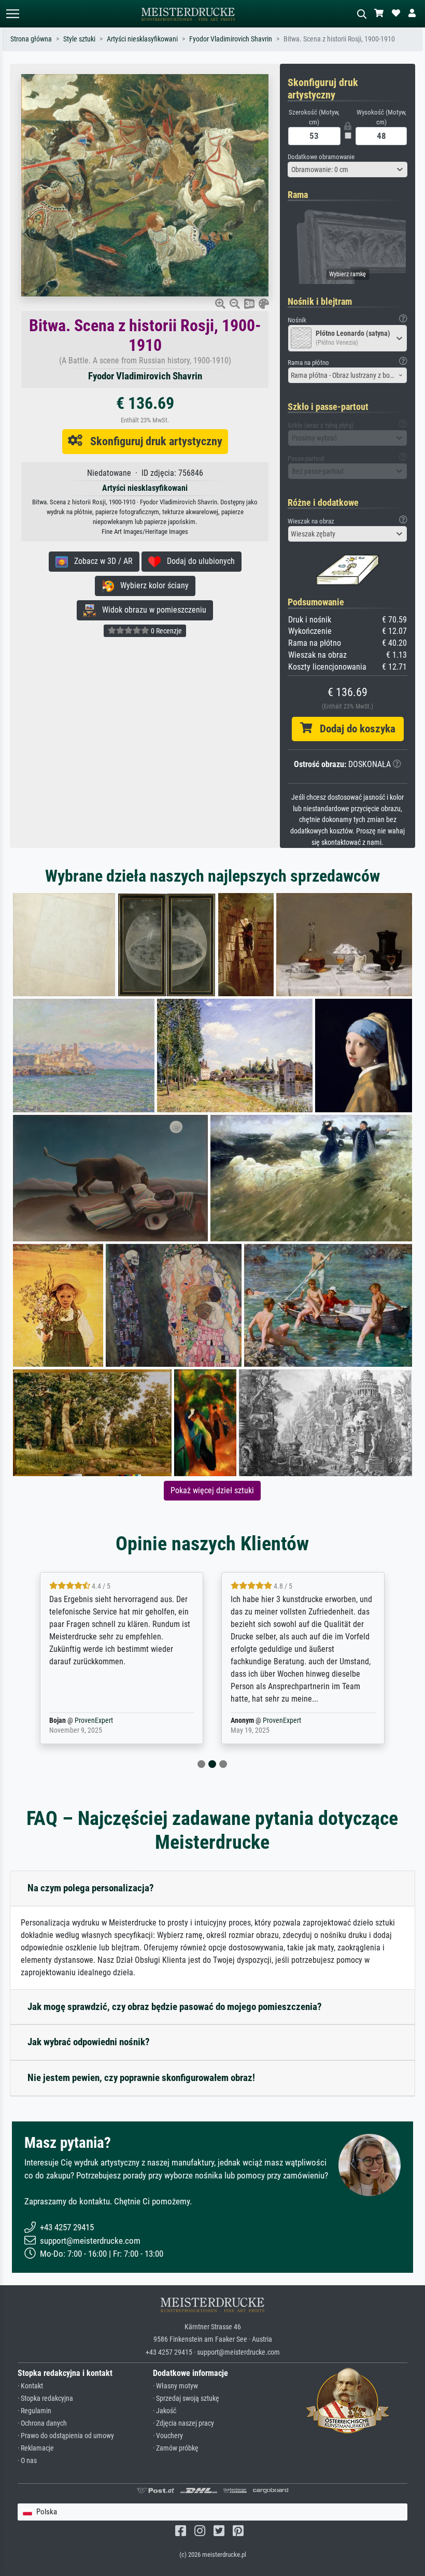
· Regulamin (34, 2411)
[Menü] (12, 14)
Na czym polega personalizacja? (91, 1888)
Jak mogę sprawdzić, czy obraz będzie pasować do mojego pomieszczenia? (175, 2007)
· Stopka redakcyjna (45, 2398)
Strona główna (31, 39)
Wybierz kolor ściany (151, 585)
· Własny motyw (175, 2386)
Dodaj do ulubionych (198, 561)
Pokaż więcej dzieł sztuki (212, 1490)
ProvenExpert (94, 1721)
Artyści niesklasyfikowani (142, 39)
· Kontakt (30, 2386)
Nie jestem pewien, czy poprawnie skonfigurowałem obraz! (141, 2078)
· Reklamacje (36, 2448)
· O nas (27, 2461)
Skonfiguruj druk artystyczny (152, 441)
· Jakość (165, 2411)
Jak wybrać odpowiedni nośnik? (89, 2042)
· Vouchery (168, 2436)
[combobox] (348, 169)
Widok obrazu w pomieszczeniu (151, 610)
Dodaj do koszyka (354, 729)
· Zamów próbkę (176, 2448)
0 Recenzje (166, 631)
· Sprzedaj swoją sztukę (186, 2398)
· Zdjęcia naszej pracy (183, 2423)
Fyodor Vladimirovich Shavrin (231, 39)
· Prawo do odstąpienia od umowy (66, 2436)
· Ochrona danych (42, 2423)
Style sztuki (79, 39)
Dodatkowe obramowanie (321, 157)
